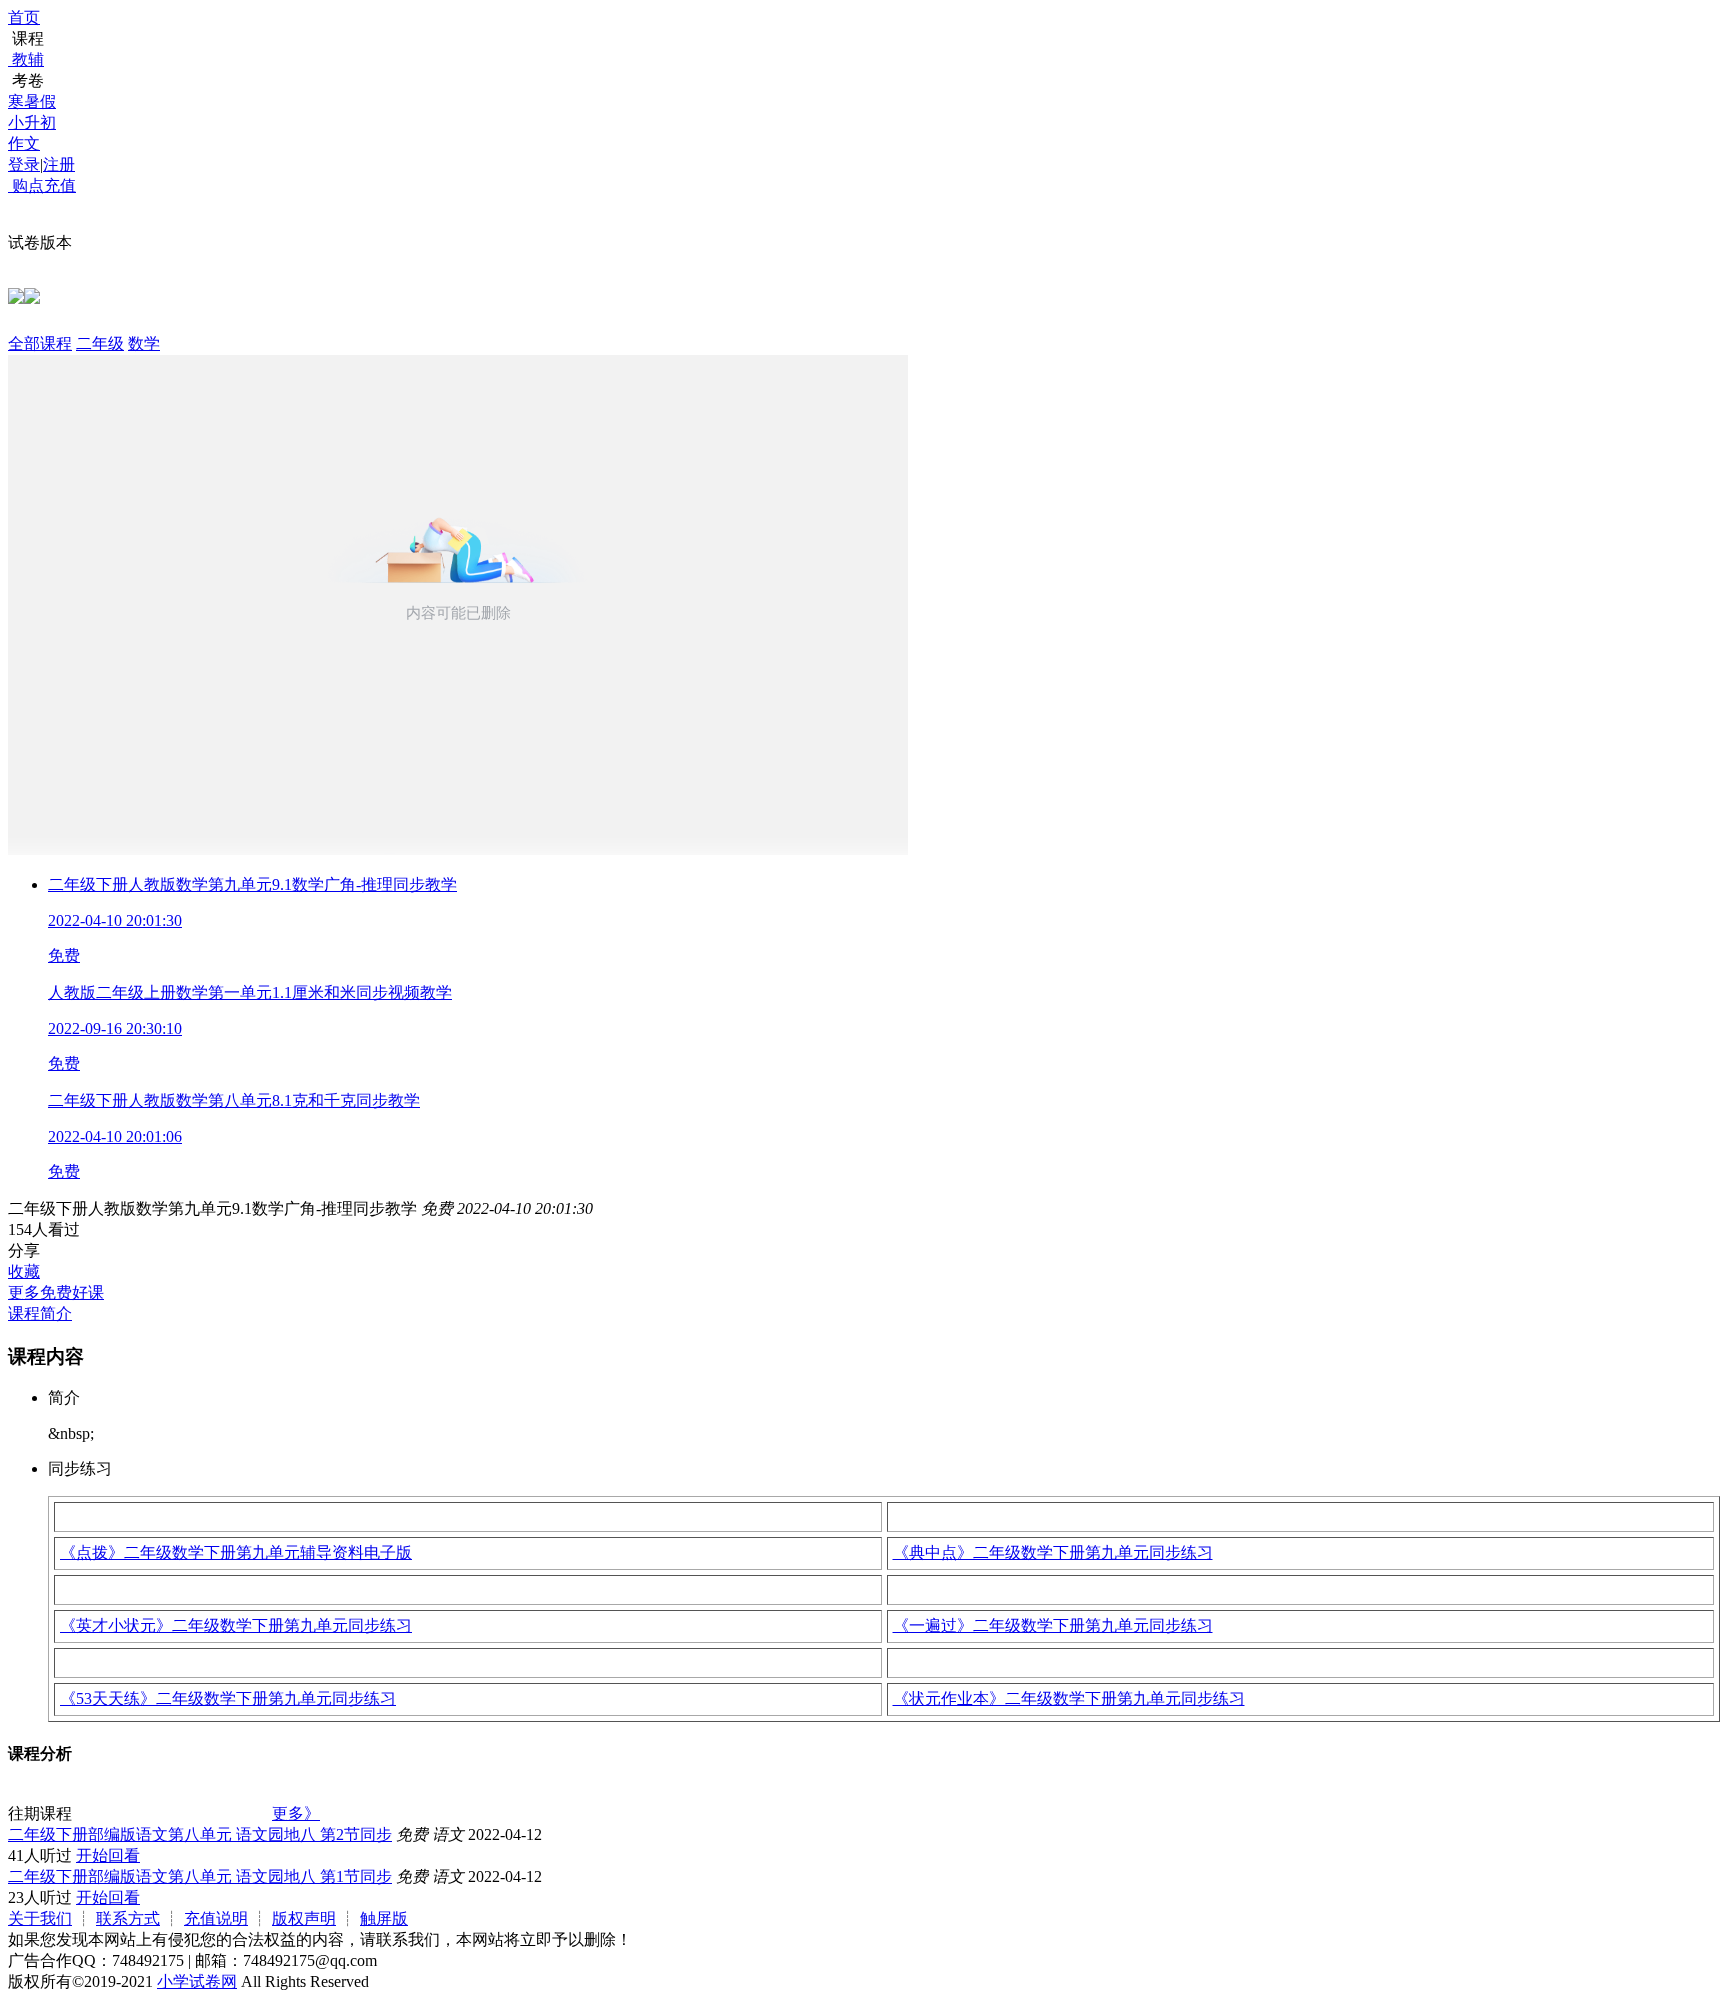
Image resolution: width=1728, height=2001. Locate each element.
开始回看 (108, 1855)
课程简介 (40, 1313)
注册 (59, 164)
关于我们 (40, 1918)
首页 (24, 17)
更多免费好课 (56, 1292)
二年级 (100, 343)
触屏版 (384, 1918)
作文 (24, 143)
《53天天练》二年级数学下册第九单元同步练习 (228, 1698)
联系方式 (128, 1918)
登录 (24, 164)
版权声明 (304, 1918)
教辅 (28, 59)
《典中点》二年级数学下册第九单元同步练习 (1053, 1552)
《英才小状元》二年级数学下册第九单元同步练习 (236, 1625)
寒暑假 (32, 101)
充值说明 (216, 1918)
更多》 (296, 1813)
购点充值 (42, 185)
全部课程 (40, 343)
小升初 (32, 122)
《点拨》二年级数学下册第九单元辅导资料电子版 (236, 1552)
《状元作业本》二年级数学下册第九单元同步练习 (1069, 1698)
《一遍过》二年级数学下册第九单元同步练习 (1053, 1625)
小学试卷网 (197, 1981)
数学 (144, 343)
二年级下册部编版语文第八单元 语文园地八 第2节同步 (200, 1834)
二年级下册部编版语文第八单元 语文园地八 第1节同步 (200, 1876)
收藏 (24, 1271)
